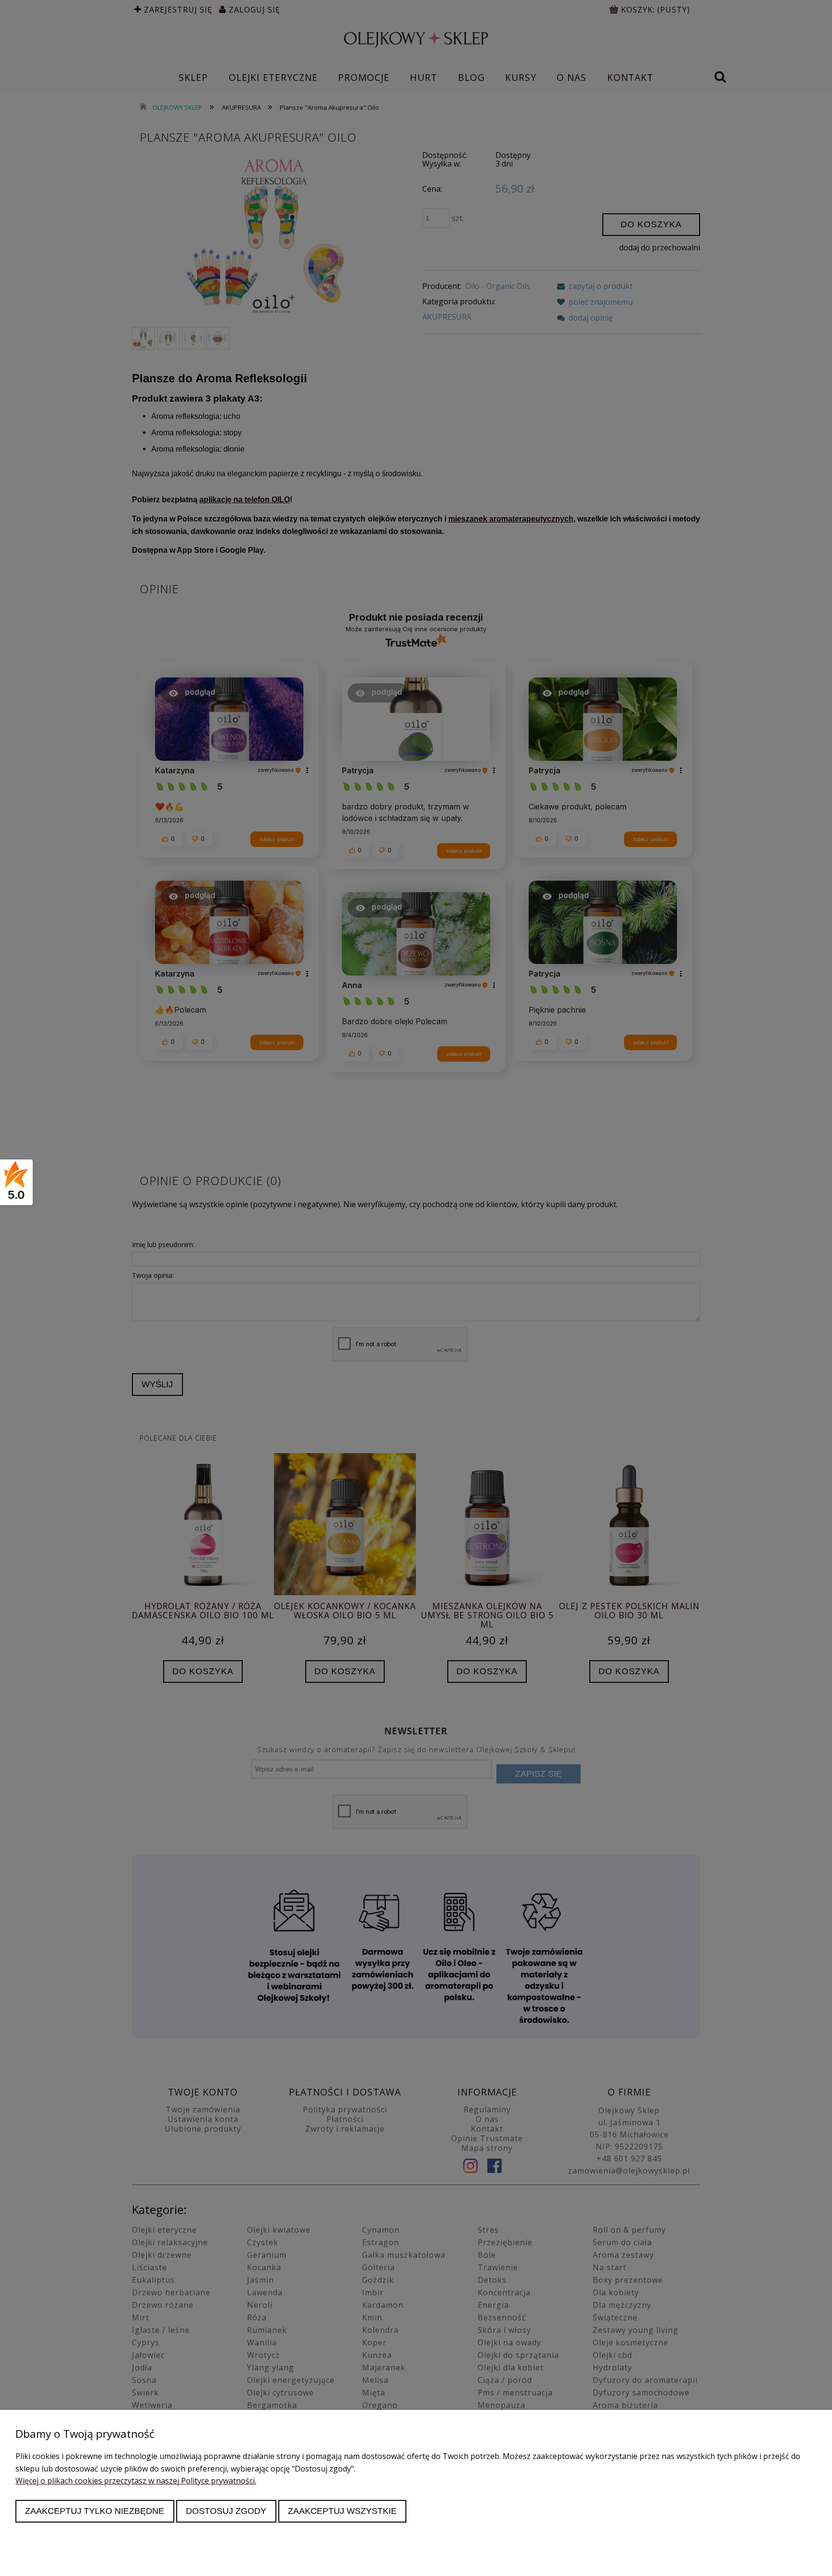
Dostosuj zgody (226, 2511)
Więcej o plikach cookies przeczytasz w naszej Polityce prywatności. (136, 2481)
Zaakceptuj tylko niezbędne (95, 2511)
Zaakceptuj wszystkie (342, 2511)
